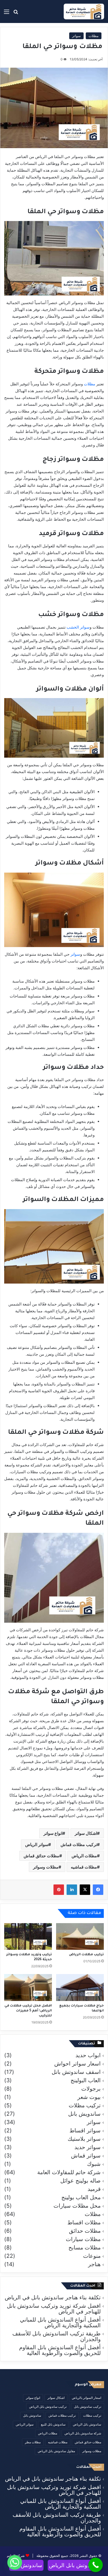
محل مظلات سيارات (77, 2206)
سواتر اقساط (85, 2131)
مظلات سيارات (83, 2239)
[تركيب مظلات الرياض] (80, 1937)
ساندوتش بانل (32, 2415)
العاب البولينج (86, 2080)
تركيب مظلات (85, 2105)
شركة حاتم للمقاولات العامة (69, 2172)
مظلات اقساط (84, 2223)
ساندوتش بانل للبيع (53, 2424)
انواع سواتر (53, 1833)
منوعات (92, 2256)
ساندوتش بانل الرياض (87, 2424)
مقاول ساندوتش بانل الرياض (56, 2451)
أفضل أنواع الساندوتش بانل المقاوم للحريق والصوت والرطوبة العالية (60, 2350)
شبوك (94, 2164)
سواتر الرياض (37, 1844)
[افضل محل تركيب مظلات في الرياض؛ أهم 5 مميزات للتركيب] (28, 1988)
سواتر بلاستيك (84, 2139)
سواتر (76, 36)
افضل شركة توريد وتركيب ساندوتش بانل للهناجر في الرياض (54, 2309)
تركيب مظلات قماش (79, 1844)
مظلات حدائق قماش (41, 1856)
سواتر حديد (88, 2147)
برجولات (91, 2089)
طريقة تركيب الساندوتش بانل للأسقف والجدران (56, 2336)
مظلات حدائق (85, 2231)
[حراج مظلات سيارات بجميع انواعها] (80, 1988)
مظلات (94, 36)
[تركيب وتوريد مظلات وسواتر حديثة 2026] (28, 1937)
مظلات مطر (33, 2442)
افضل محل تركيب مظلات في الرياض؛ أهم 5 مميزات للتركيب (28, 2011)
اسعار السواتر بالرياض (87, 2398)
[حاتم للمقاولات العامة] (84, 11)
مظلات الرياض (84, 1856)
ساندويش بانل (84, 2114)
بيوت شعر (89, 2097)
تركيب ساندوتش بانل (88, 2407)
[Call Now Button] (96, 2565)
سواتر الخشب (78, 627)
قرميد (94, 2189)
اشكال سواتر (86, 1833)
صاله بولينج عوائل (80, 2181)
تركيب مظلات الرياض (86, 1955)
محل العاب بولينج (81, 2197)
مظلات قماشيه (84, 1867)
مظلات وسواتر (46, 1867)
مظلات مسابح (85, 2248)
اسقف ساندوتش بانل (76, 2072)
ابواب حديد (88, 2055)
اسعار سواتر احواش (77, 2064)
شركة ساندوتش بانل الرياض (83, 2433)
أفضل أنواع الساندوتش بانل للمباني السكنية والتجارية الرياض (60, 2322)
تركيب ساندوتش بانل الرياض (48, 2407)
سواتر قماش (86, 2156)
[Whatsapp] (15, 2562)
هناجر (94, 2264)
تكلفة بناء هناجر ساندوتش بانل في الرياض (53, 2297)
